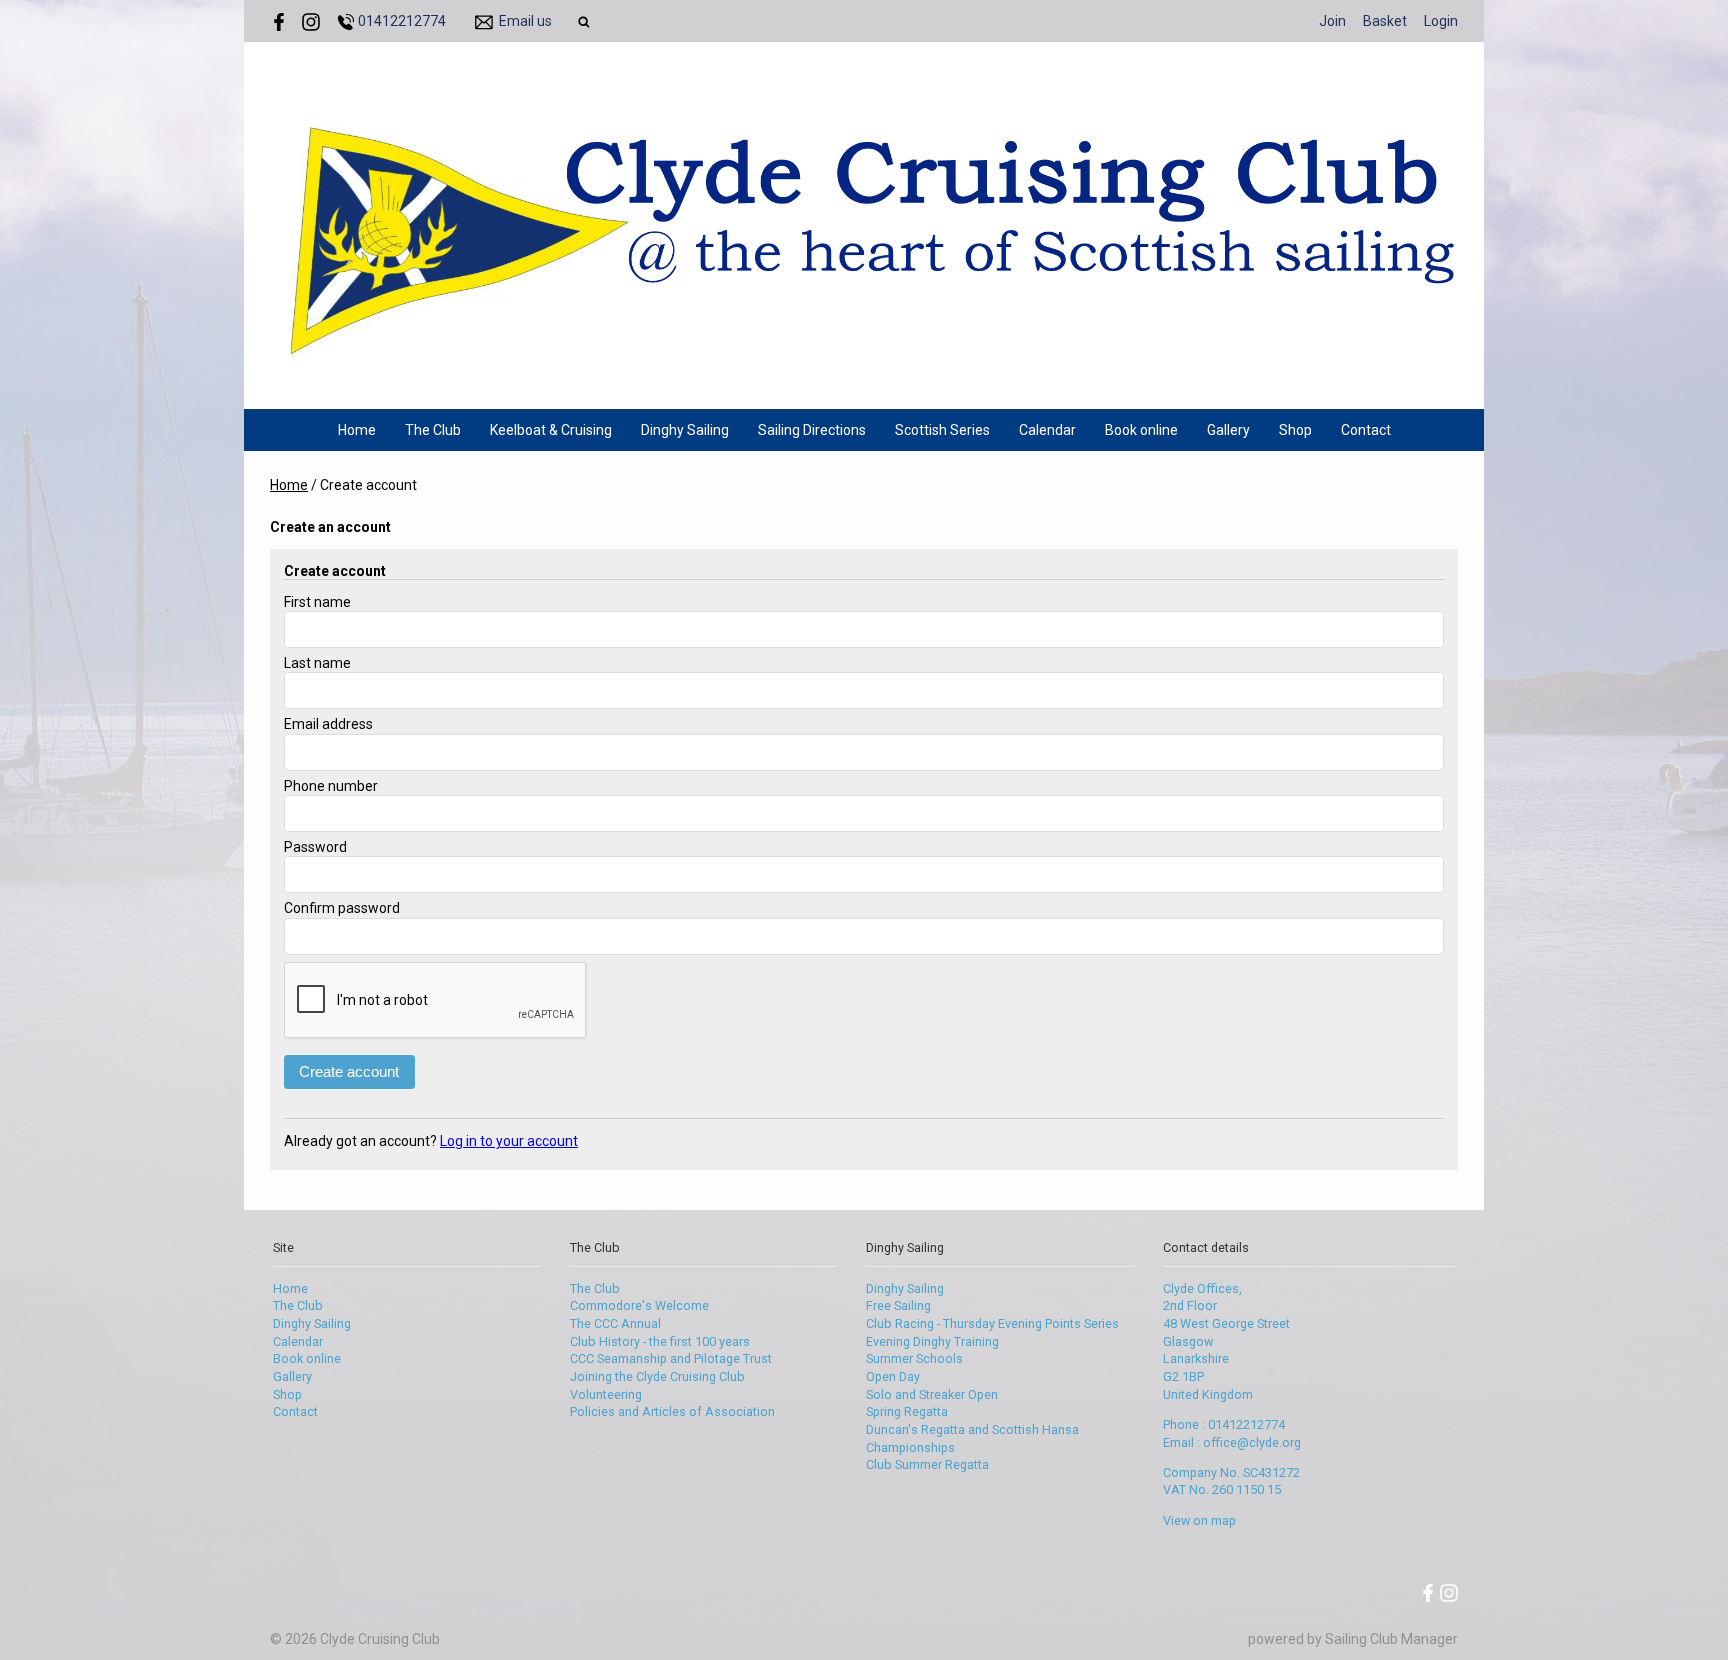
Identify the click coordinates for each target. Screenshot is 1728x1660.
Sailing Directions (812, 430)
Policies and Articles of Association (672, 1411)
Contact (1366, 430)
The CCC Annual (615, 1323)
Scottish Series (942, 430)
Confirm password (342, 908)
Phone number (331, 786)
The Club (433, 430)
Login (1441, 21)
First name (317, 602)
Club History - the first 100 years (660, 1341)
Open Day (893, 1376)
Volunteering (606, 1394)
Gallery (1228, 430)
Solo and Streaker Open (932, 1394)
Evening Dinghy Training (932, 1341)
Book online (1141, 430)
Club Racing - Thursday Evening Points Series (992, 1323)
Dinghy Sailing (685, 430)
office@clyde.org (1252, 1442)
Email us (525, 21)
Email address (328, 724)
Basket (1385, 21)
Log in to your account (509, 1141)
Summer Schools (914, 1358)
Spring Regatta (907, 1411)
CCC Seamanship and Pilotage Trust (671, 1358)
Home (357, 430)
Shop (1295, 430)
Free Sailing (898, 1305)
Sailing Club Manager (1391, 1639)
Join (1332, 21)
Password (315, 847)
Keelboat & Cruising (551, 430)
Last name (317, 663)
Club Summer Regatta (927, 1464)
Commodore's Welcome (639, 1305)
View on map (1199, 1520)
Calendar (1047, 430)
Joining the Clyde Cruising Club (657, 1376)
